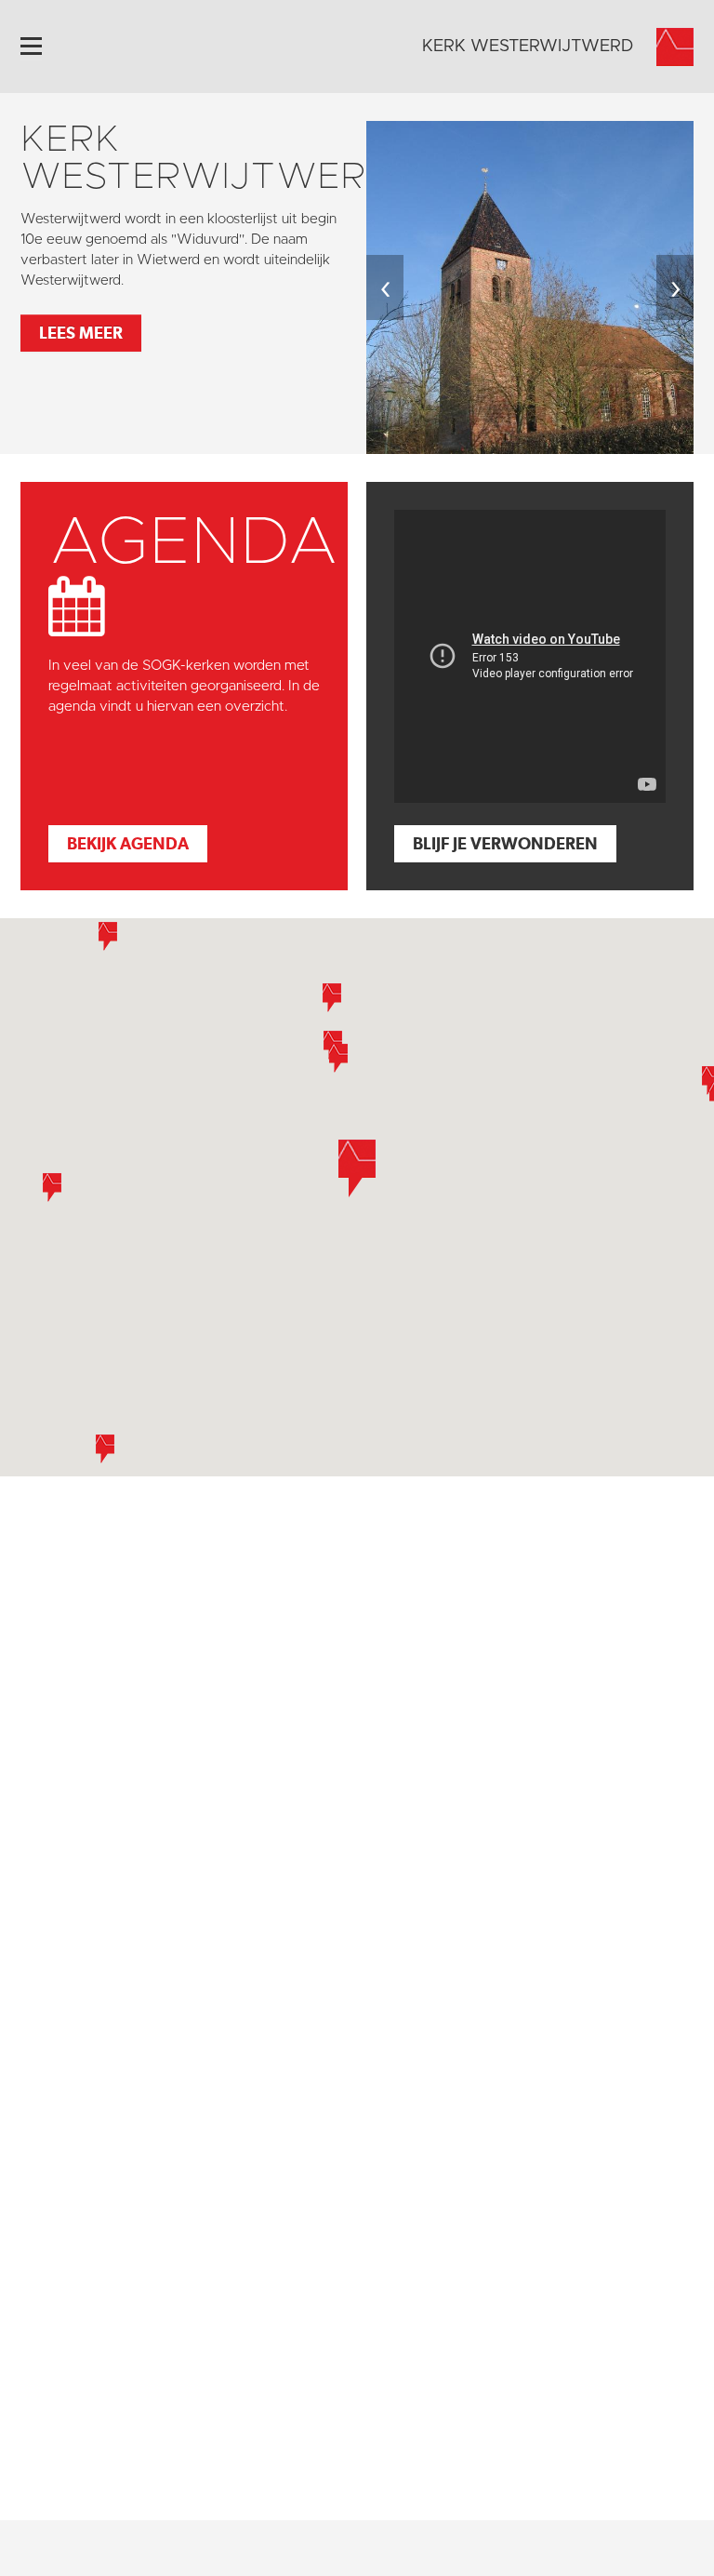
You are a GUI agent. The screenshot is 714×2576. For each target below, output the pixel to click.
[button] (357, 1168)
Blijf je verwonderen (505, 843)
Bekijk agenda (128, 843)
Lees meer (81, 333)
